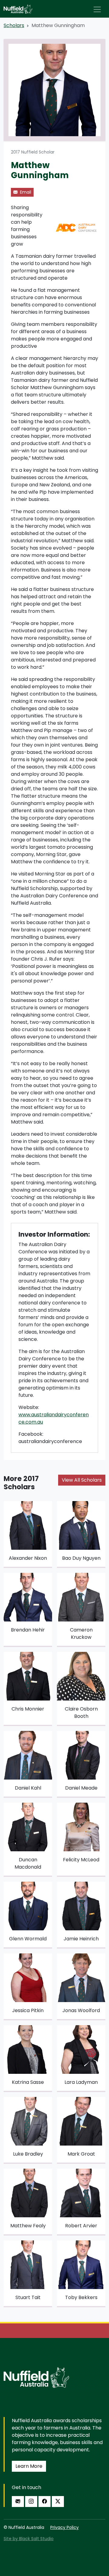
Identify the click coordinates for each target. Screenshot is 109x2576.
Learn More (29, 2466)
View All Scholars (82, 1480)
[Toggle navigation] (97, 9)
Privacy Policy (64, 2527)
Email (25, 192)
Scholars (14, 25)
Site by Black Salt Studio (29, 2539)
